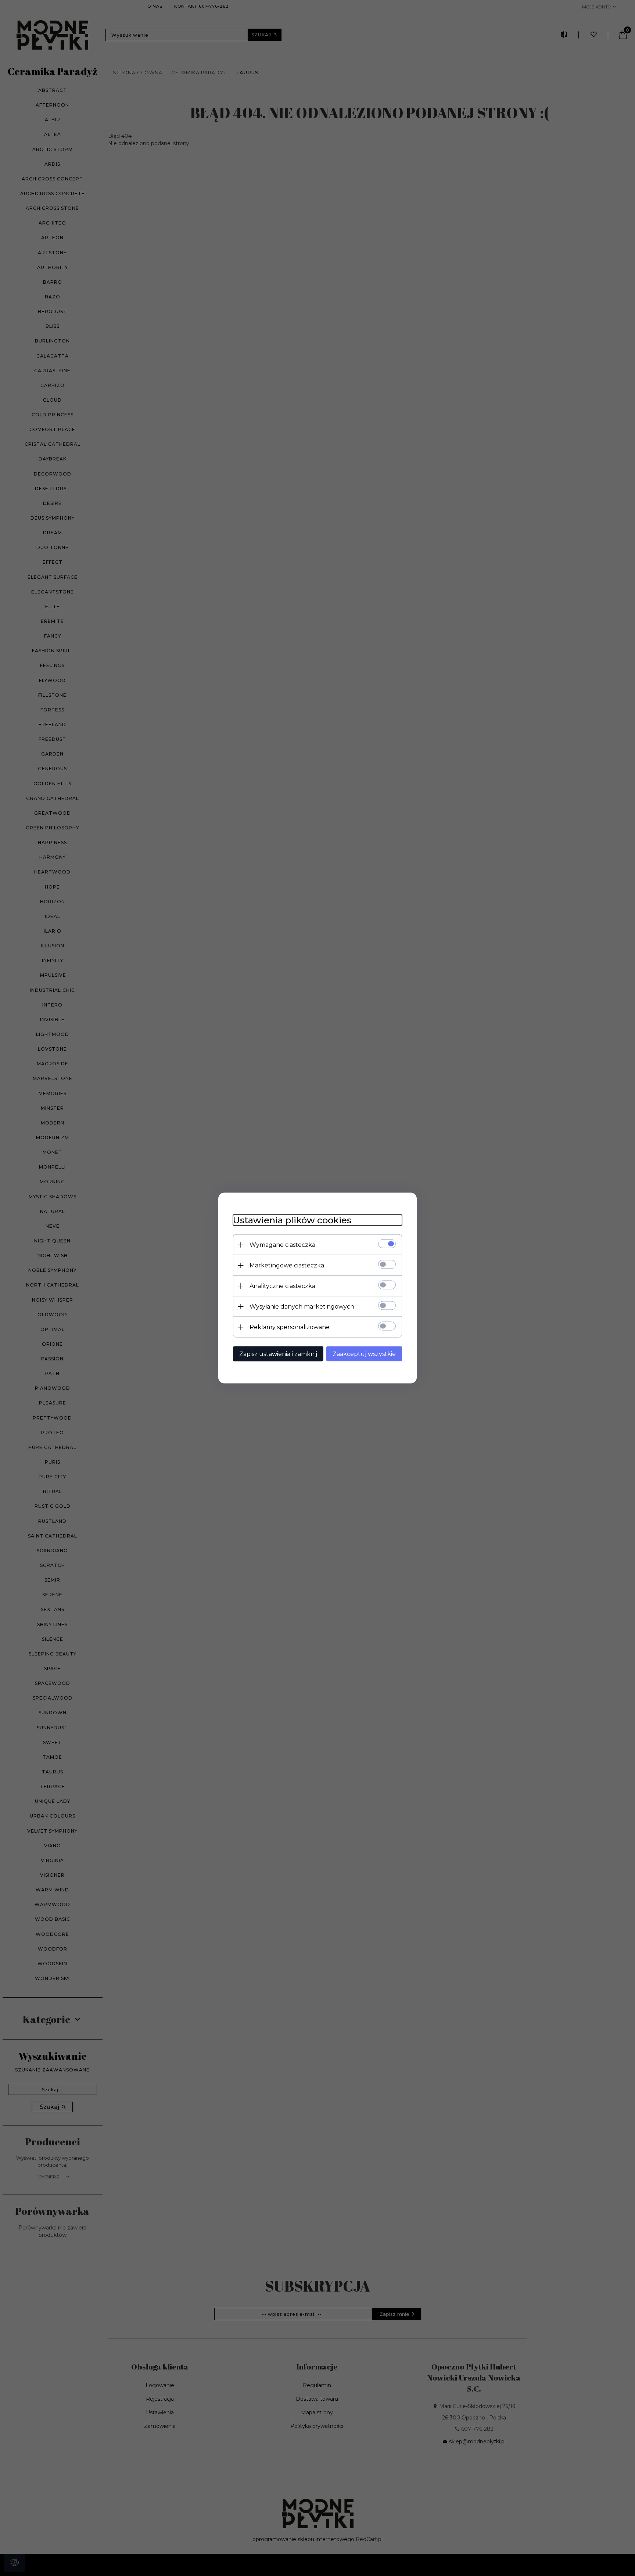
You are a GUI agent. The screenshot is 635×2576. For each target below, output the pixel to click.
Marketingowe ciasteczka (287, 1265)
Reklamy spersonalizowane (290, 1327)
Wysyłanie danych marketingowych (302, 1307)
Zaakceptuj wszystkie (364, 1354)
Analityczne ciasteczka (282, 1286)
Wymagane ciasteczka (282, 1245)
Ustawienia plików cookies (292, 1220)
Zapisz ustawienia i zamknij (278, 1354)
